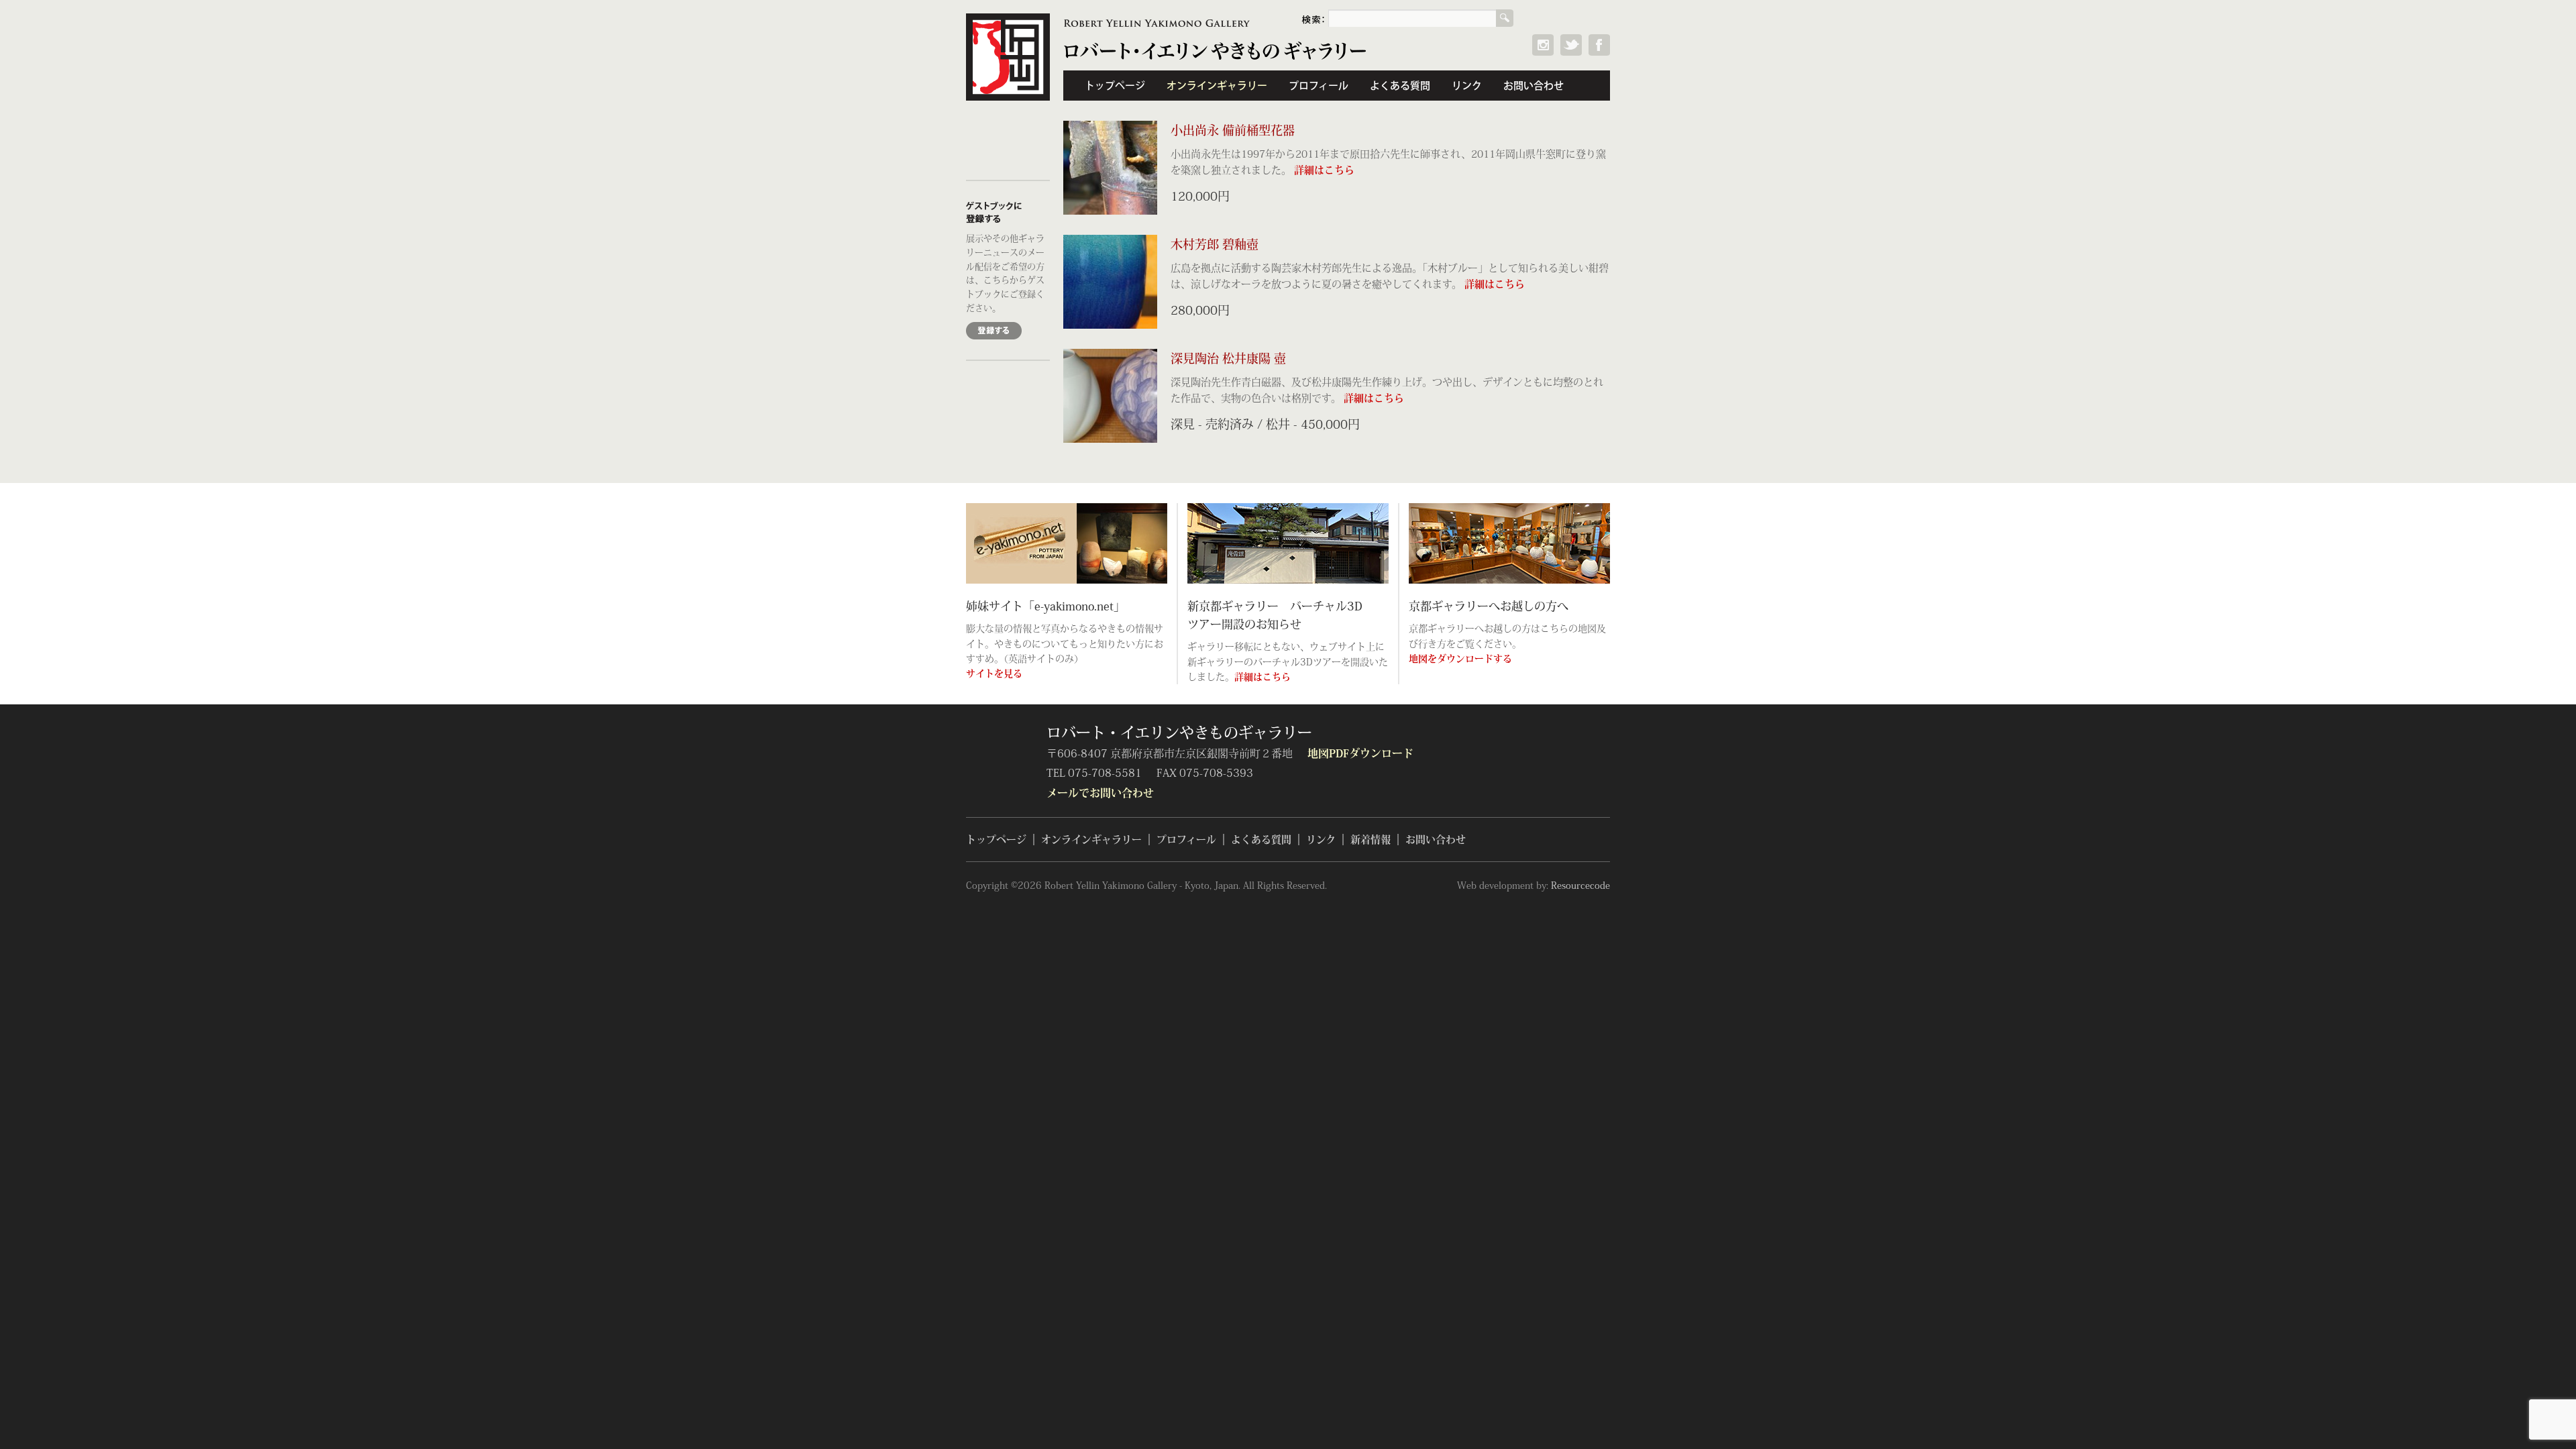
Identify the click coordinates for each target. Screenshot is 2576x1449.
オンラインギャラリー (1217, 86)
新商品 (1008, 125)
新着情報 (1371, 840)
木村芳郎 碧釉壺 (1215, 244)
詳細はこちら (1324, 169)
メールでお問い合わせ (1100, 792)
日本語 (1588, 18)
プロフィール (1319, 86)
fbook (1599, 45)
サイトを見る (994, 673)
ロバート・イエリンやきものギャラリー (1008, 57)
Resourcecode (1580, 885)
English (1551, 18)
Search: (1315, 18)
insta (1543, 45)
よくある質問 (1400, 86)
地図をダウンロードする (1460, 658)
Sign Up (994, 331)
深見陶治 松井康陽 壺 (1228, 358)
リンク (1467, 86)
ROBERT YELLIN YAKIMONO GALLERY (1157, 23)
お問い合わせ (1534, 86)
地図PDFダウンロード (1360, 753)
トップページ (1115, 86)
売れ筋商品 (1008, 155)
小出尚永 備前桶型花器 (1233, 130)
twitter (1571, 45)
